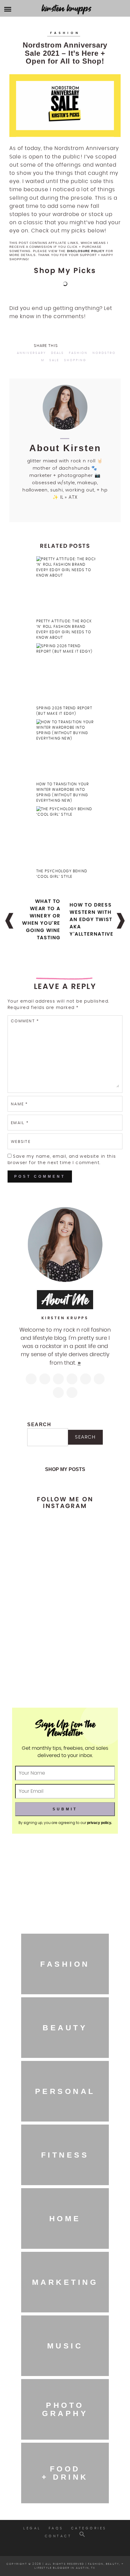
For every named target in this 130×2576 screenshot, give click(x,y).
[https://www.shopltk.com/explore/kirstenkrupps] (99, 1379)
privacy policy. (99, 1823)
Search (39, 1424)
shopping (75, 360)
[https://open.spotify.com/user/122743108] (72, 1393)
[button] (82, 2536)
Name (19, 1104)
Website (21, 1142)
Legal (32, 2528)
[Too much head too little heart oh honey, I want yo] (65, 1658)
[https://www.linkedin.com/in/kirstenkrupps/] (86, 1379)
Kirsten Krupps (67, 8)
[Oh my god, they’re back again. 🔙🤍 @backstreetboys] (65, 1614)
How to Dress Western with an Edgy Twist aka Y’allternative (91, 919)
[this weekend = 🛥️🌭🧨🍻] (65, 1636)
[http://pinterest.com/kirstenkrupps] (72, 1379)
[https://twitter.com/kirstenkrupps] (45, 1379)
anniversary (32, 353)
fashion (78, 353)
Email (20, 1123)
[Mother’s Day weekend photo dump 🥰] (65, 1683)
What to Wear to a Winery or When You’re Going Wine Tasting (41, 919)
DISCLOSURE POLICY (86, 251)
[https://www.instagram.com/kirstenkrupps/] (31, 1379)
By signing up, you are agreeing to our (65, 1823)
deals (58, 353)
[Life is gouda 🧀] (65, 1519)
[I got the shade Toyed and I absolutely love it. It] (65, 1559)
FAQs (56, 2528)
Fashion (65, 33)
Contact (58, 2536)
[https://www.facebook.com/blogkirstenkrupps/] (58, 1379)
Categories (89, 2528)
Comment (25, 1021)
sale (54, 360)
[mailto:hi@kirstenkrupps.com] (58, 1393)
